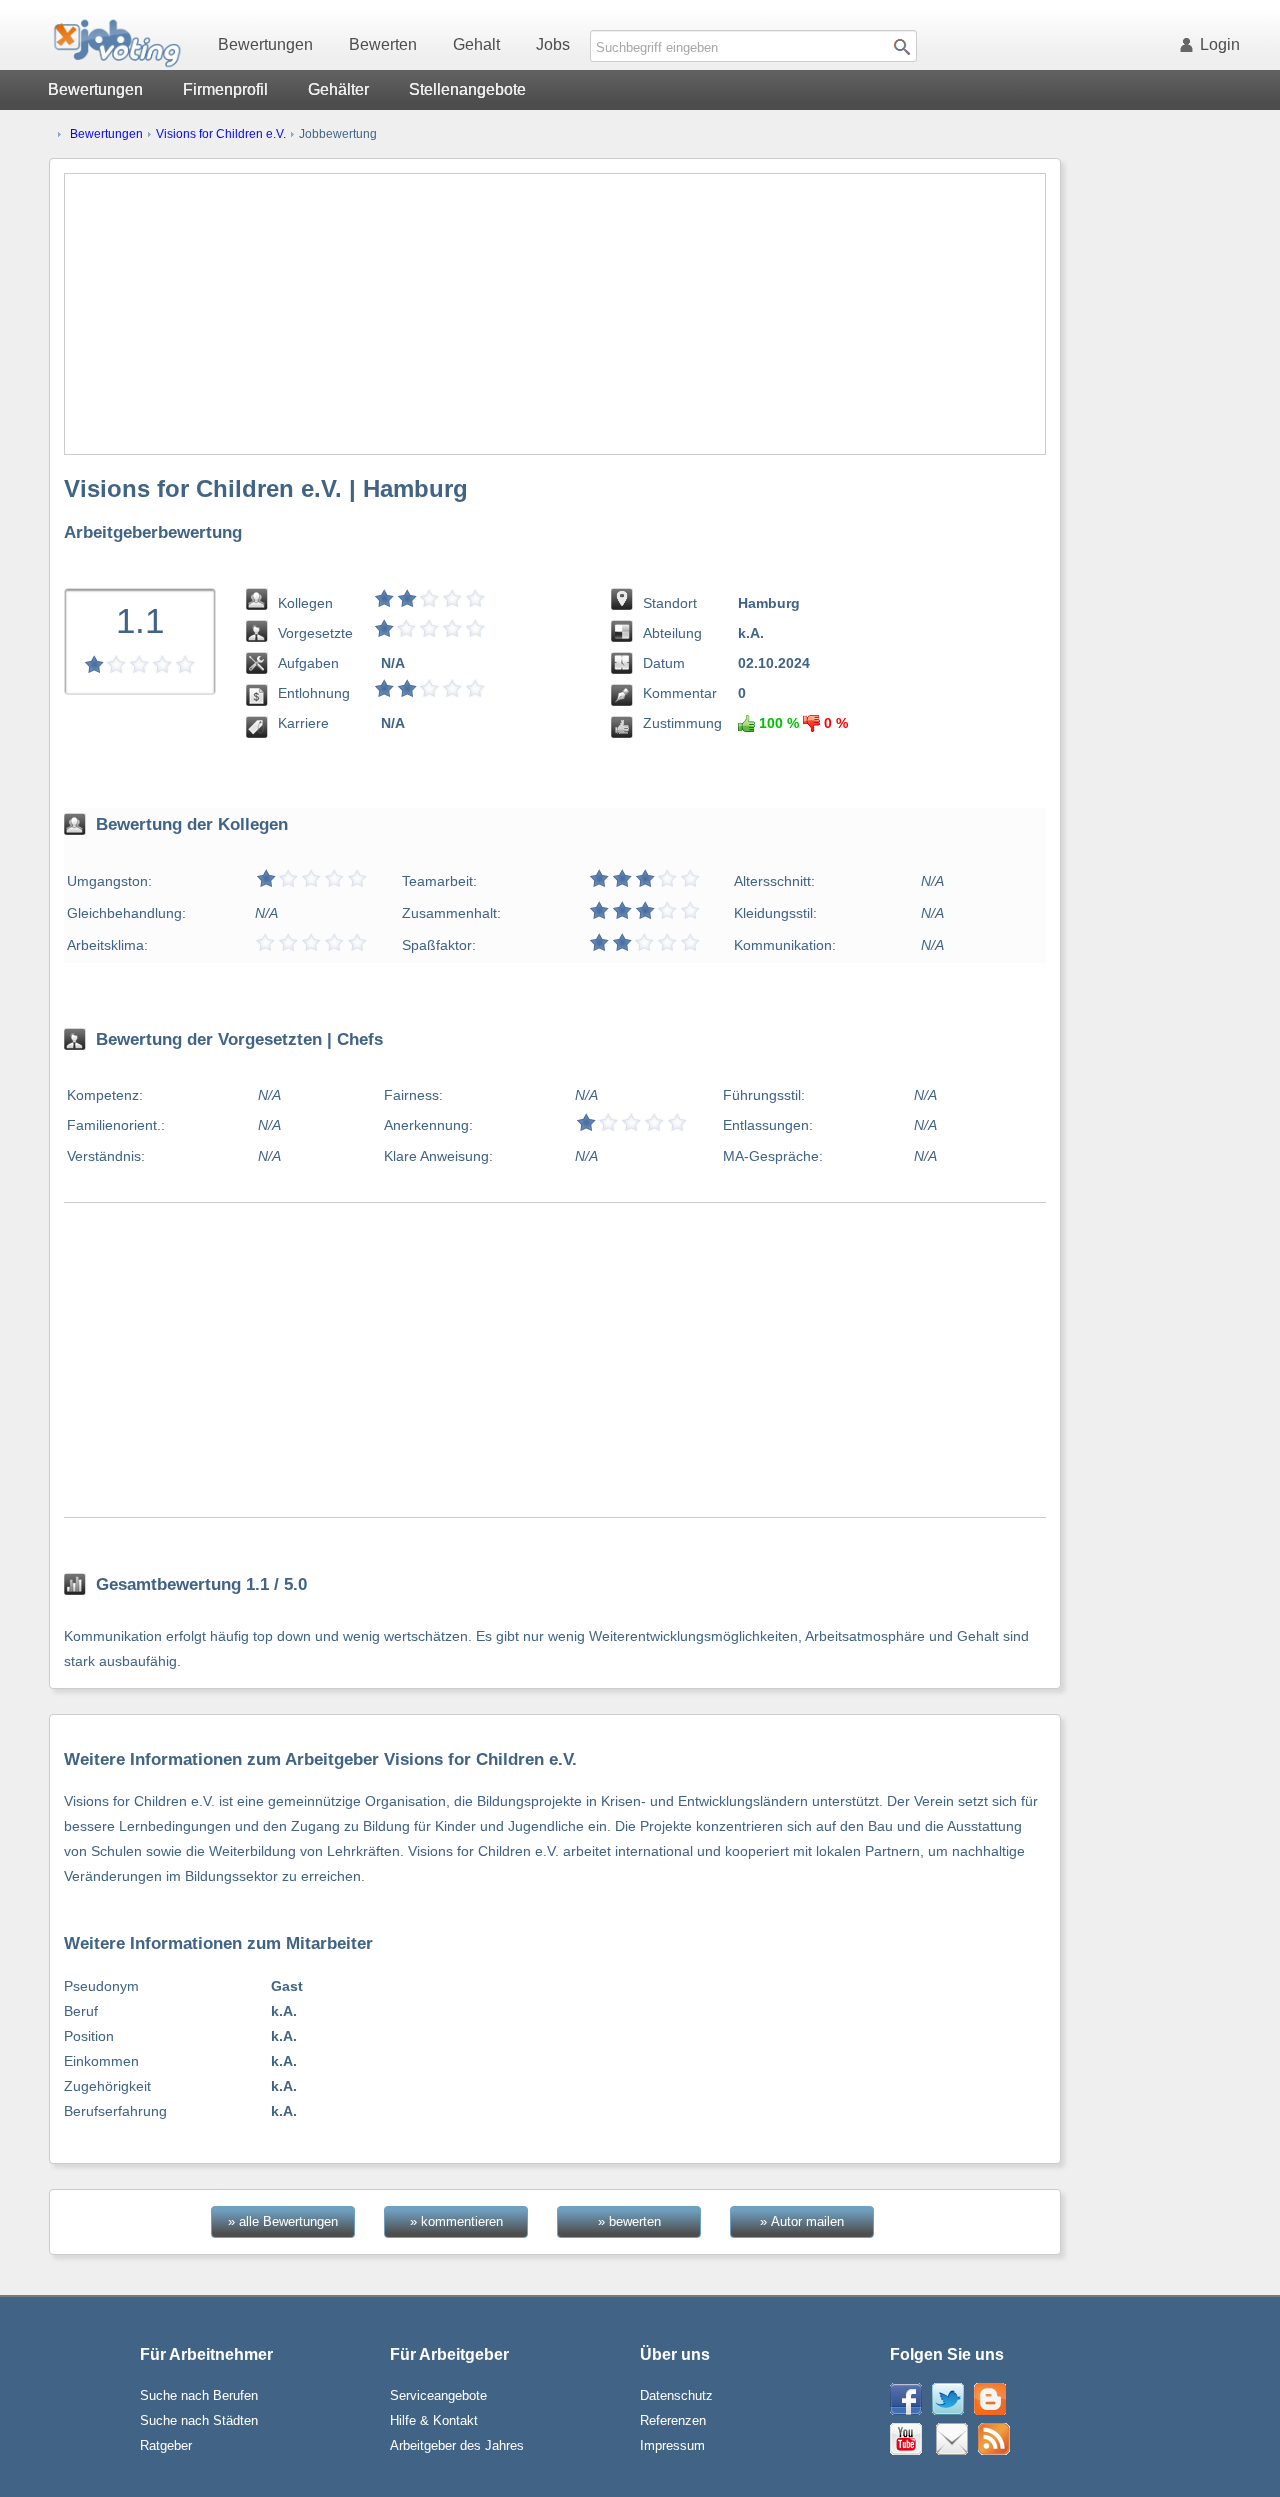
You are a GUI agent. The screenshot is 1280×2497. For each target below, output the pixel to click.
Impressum (672, 2445)
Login (1220, 44)
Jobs (553, 44)
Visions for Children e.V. (221, 134)
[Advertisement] (555, 314)
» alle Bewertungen (283, 2221)
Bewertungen (265, 44)
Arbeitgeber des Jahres (457, 2445)
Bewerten (383, 44)
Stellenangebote (467, 89)
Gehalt (476, 44)
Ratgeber (166, 2445)
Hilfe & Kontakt (434, 2420)
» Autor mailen (802, 2221)
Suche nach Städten (199, 2420)
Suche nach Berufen (199, 2395)
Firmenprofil (225, 89)
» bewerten (629, 2221)
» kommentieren (456, 2221)
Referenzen (673, 2420)
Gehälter (338, 89)
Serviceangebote (438, 2395)
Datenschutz (676, 2395)
